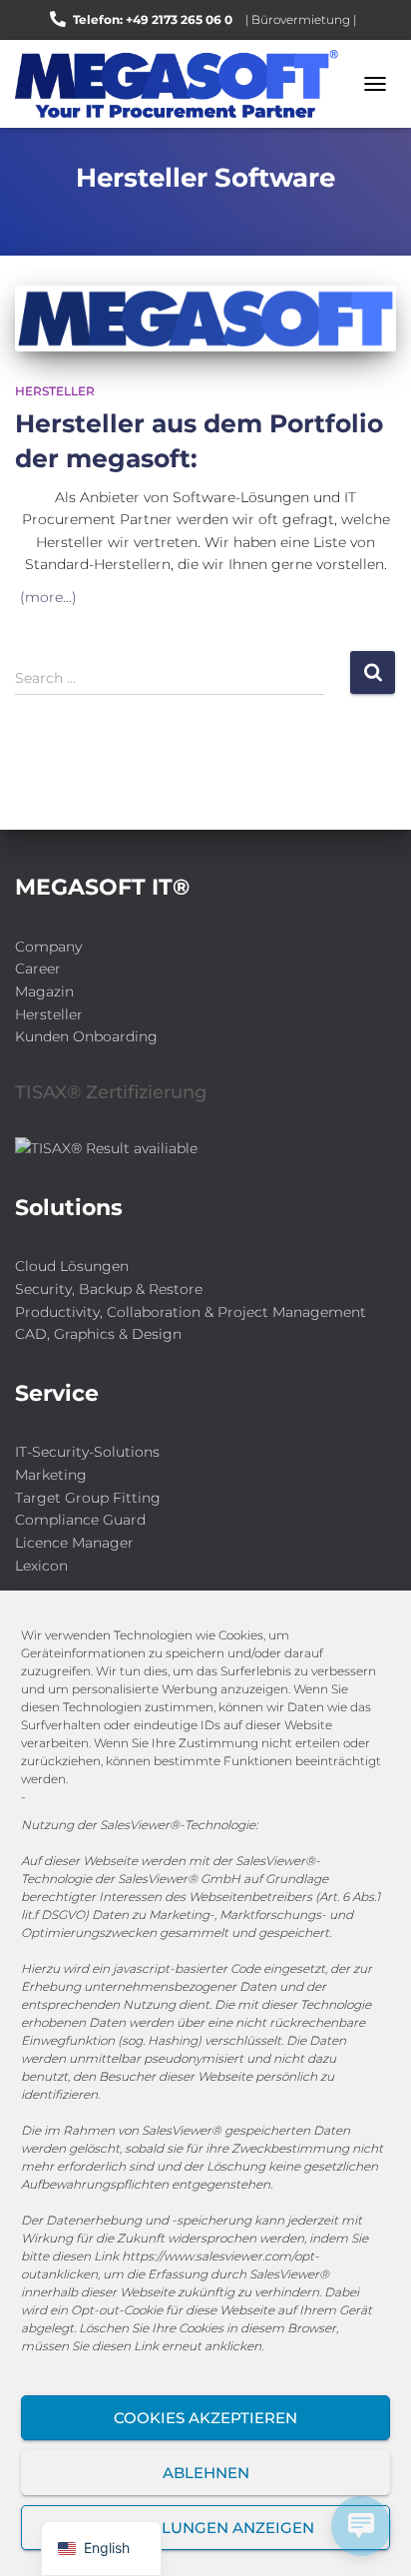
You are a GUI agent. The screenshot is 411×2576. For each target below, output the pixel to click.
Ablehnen (206, 2473)
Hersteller (55, 391)
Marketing (51, 1475)
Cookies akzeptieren (205, 2418)
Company (48, 947)
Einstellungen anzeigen (206, 2528)
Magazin (44, 991)
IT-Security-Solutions (87, 1452)
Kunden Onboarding (86, 1036)
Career (38, 968)
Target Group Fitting (88, 1498)
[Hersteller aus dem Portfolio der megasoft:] (205, 319)
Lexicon (41, 1566)
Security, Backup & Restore (109, 1289)
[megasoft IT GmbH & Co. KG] (184, 84)
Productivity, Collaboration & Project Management (191, 1312)
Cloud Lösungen (72, 1266)
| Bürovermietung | (301, 19)
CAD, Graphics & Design (98, 1334)
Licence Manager (74, 1543)
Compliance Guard (80, 1520)
